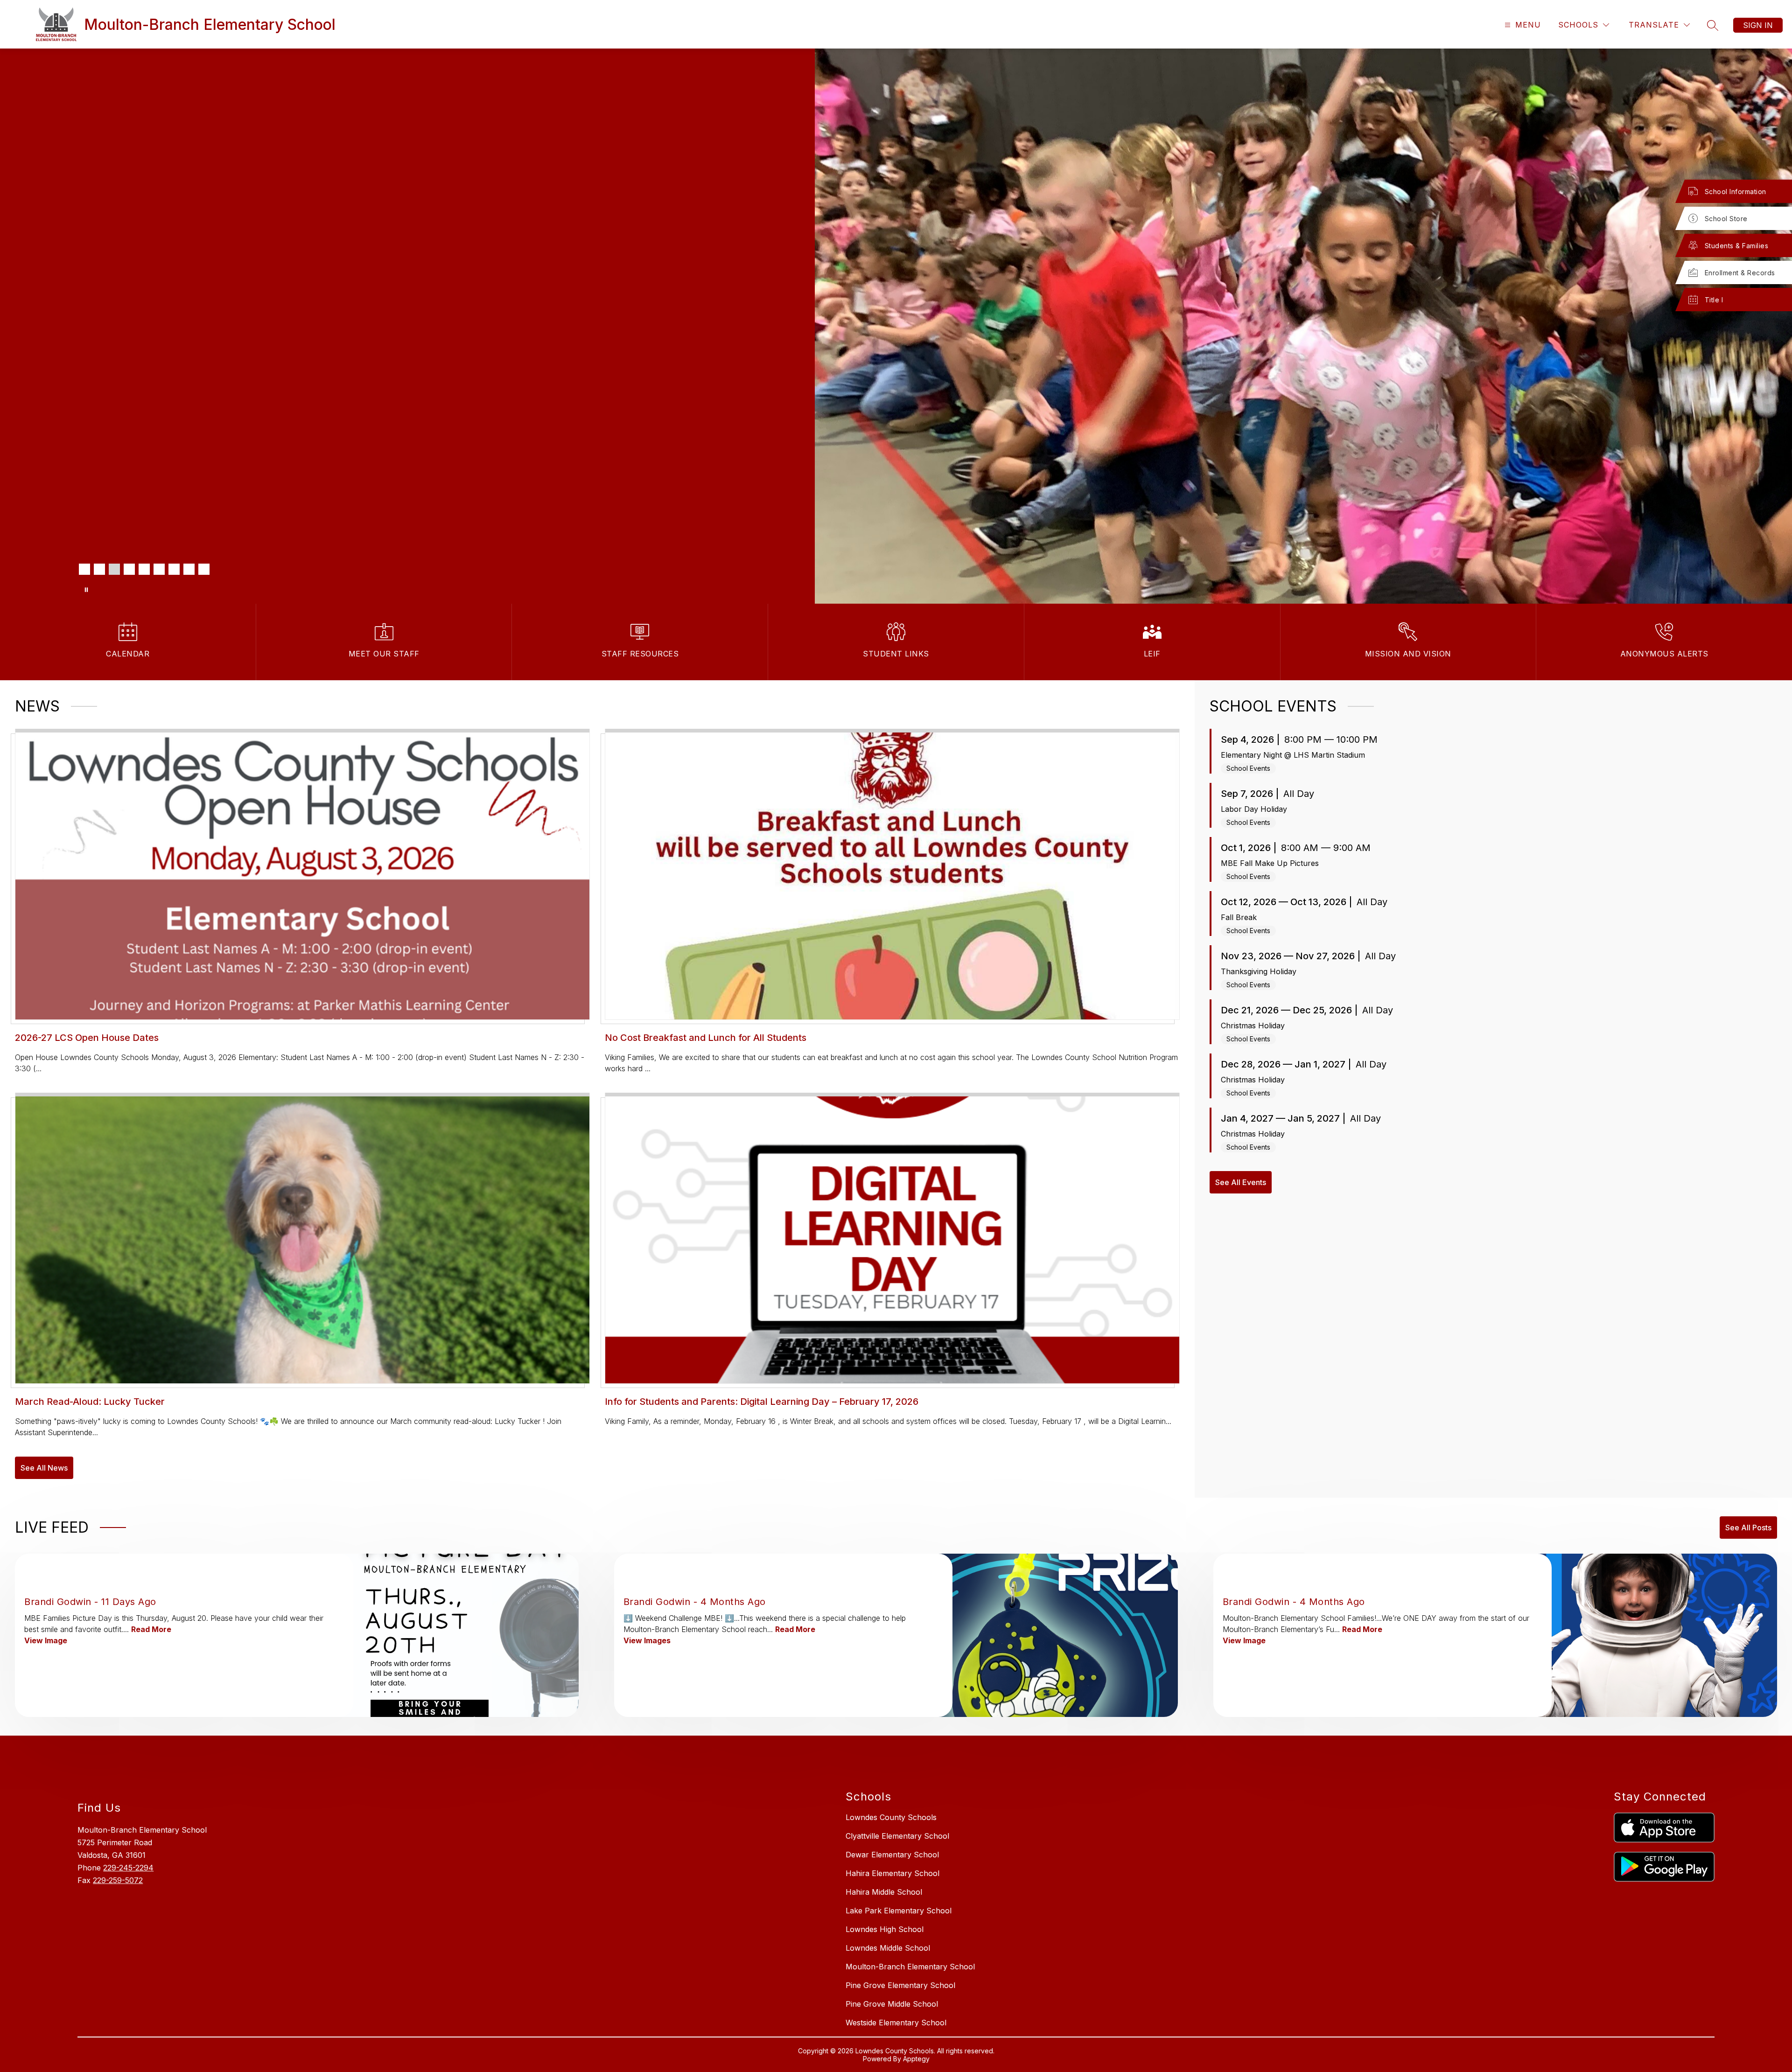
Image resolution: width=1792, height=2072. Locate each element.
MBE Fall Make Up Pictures (1270, 863)
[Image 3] (114, 569)
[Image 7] (174, 569)
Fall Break (1239, 917)
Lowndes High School (885, 1929)
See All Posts (1748, 1528)
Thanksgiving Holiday (1259, 971)
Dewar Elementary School (892, 1855)
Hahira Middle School (884, 1892)
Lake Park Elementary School (899, 1911)
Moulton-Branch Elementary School (910, 1967)
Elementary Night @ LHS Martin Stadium (1293, 755)
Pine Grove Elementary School (900, 1985)
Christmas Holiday (1253, 1026)
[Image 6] (159, 569)
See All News (44, 1468)
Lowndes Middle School (888, 1948)
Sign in (1758, 25)
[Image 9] (204, 569)
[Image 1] (84, 569)
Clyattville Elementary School (897, 1836)
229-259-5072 (118, 1880)
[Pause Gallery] (86, 590)
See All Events (1241, 1182)
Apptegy (916, 2059)
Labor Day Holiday (1254, 809)
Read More (151, 1629)
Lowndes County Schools (891, 1817)
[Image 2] (99, 569)
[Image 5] (144, 569)
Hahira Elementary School (892, 1873)
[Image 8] (189, 569)
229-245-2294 (128, 1868)
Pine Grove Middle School (892, 2004)
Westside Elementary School (896, 2023)
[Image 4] (129, 569)
